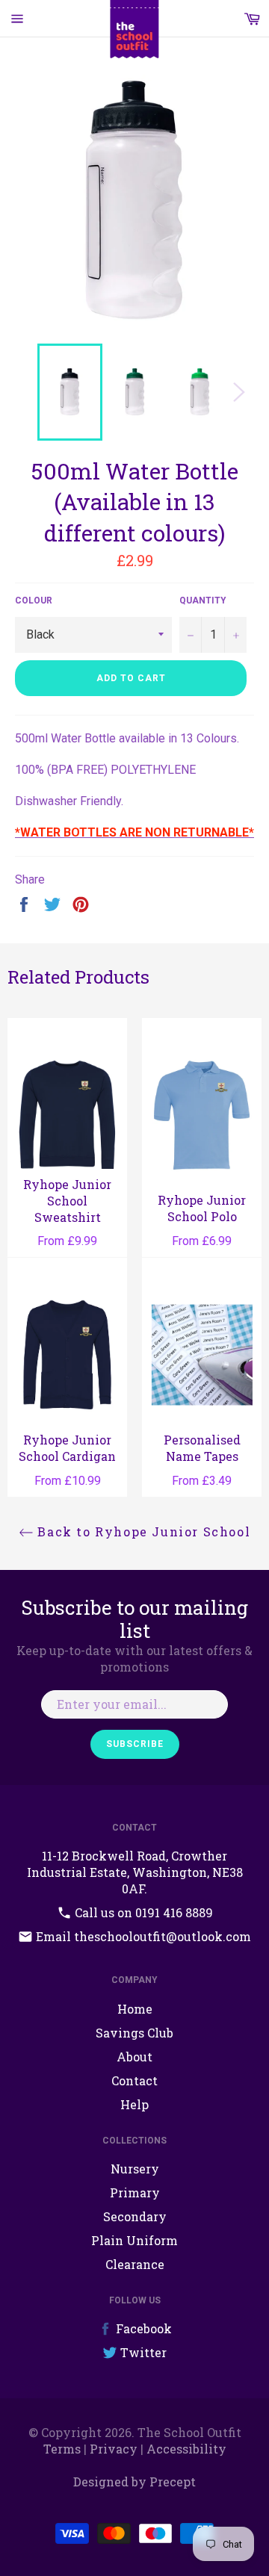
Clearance (135, 2264)
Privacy (114, 2449)
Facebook (142, 2328)
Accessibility (186, 2449)
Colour (34, 600)
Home (135, 2009)
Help (134, 2104)
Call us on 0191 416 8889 (142, 1912)
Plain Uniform (134, 2240)
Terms (62, 2449)
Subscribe (135, 1744)
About (134, 2057)
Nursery (135, 2169)
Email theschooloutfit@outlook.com (142, 1936)
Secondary (135, 2216)
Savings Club (134, 2033)
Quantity (203, 600)
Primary (135, 2192)
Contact (134, 2080)
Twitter (142, 2352)
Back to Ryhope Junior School (142, 1531)
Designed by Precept (134, 2482)
